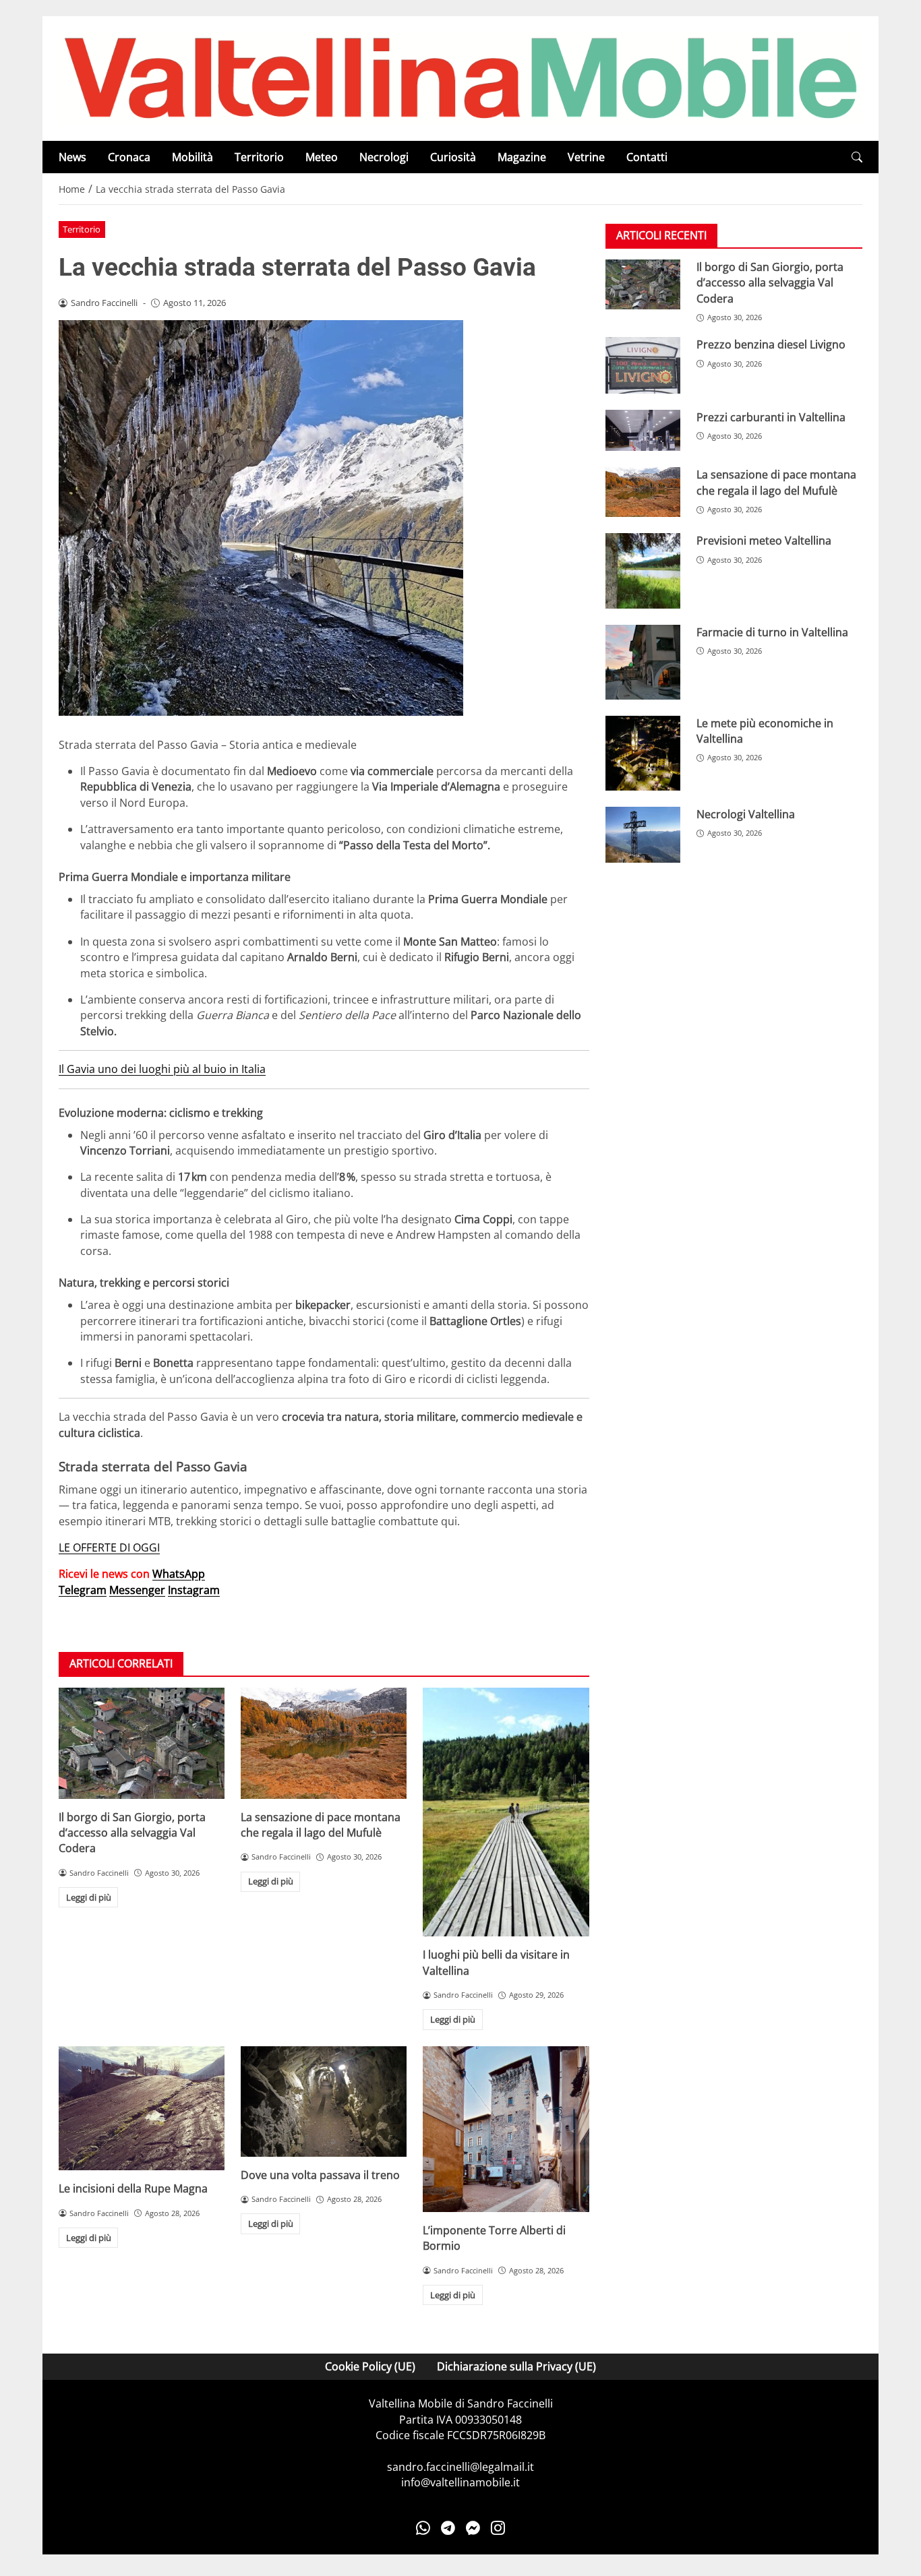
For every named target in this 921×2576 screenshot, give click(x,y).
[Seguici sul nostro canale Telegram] (448, 2528)
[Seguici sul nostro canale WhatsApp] (423, 2528)
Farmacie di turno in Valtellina (772, 632)
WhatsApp (179, 1574)
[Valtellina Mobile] (460, 78)
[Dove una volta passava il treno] (324, 2102)
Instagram (194, 1590)
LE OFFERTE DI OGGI (109, 1547)
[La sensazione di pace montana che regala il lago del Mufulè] (324, 1743)
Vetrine (586, 157)
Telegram (83, 1590)
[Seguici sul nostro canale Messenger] (473, 2528)
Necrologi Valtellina (746, 814)
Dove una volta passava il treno (320, 2175)
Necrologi (384, 157)
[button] (857, 157)
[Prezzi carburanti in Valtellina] (643, 431)
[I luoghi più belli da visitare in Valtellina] (506, 1812)
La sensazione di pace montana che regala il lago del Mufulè (321, 1825)
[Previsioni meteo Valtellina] (643, 571)
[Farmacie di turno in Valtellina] (643, 662)
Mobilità (192, 157)
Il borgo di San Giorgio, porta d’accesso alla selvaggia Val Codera (132, 1833)
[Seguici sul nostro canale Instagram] (498, 2528)
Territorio (259, 157)
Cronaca (129, 157)
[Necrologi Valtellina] (643, 835)
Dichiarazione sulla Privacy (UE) (516, 2366)
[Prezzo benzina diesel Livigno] (643, 366)
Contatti (647, 157)
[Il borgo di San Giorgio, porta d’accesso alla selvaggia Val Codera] (142, 1743)
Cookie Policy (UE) (370, 2366)
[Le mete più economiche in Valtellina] (643, 753)
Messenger (137, 1590)
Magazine (522, 157)
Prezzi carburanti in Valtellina (771, 417)
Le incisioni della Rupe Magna (133, 2188)
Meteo (322, 157)
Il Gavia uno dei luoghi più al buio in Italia (162, 1069)
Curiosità (453, 157)
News (72, 157)
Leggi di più (89, 1897)
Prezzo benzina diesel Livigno (771, 345)
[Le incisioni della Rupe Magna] (142, 2109)
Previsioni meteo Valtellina (764, 541)
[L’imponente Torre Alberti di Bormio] (506, 2129)
